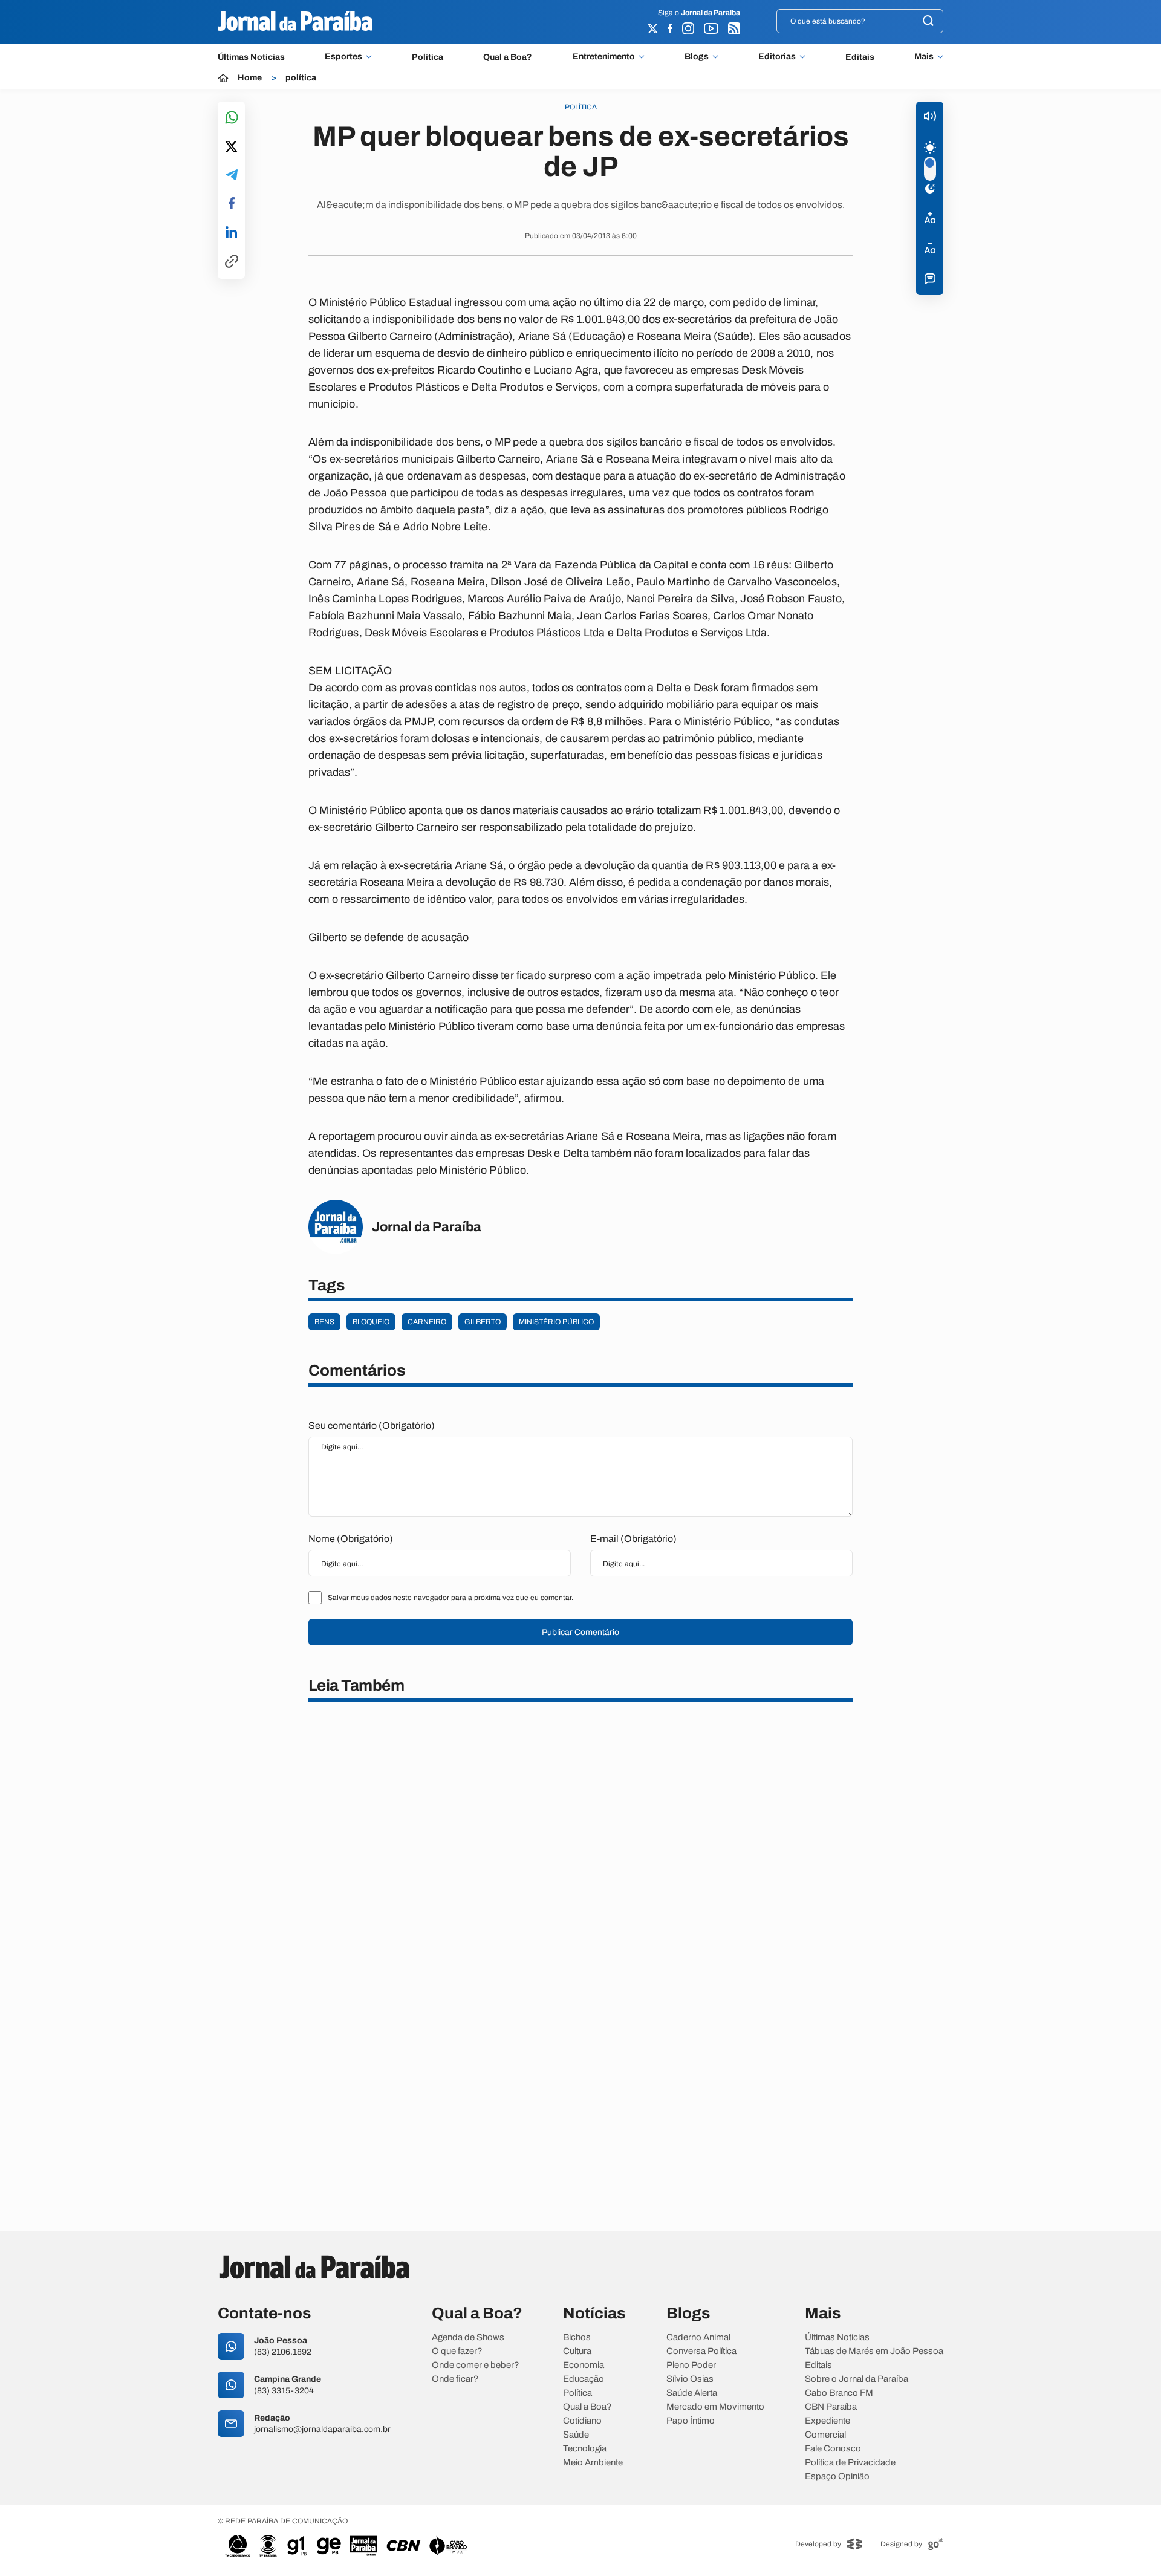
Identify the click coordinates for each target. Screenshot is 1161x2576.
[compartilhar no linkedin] (231, 233)
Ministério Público (556, 1322)
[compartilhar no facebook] (232, 204)
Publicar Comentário (580, 1632)
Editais (860, 57)
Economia (584, 2365)
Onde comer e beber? (476, 2365)
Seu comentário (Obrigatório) (372, 1426)
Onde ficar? (455, 2379)
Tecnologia (585, 2449)
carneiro (427, 1322)
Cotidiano (582, 2421)
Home (250, 78)
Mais (924, 57)
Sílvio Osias (690, 2379)
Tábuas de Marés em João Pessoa (874, 2351)
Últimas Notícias (251, 57)
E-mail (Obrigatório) (633, 1539)
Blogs (697, 57)
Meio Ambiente (593, 2463)
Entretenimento (604, 57)
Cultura (577, 2351)
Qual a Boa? (508, 57)
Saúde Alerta (692, 2393)
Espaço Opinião (837, 2477)
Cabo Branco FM (839, 2393)
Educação (584, 2379)
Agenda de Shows (468, 2337)
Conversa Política (701, 2351)
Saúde (576, 2435)
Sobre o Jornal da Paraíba (857, 2379)
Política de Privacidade (850, 2463)
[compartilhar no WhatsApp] (232, 118)
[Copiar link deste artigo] (232, 262)
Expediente (828, 2421)
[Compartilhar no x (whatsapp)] (231, 148)
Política (428, 57)
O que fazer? (457, 2351)
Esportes (343, 57)
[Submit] (928, 21)
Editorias (777, 57)
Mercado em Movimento (715, 2407)
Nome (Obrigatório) (351, 1539)
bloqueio (371, 1322)
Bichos (577, 2337)
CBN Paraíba (831, 2407)
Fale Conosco (833, 2449)
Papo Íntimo (691, 2421)
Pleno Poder (691, 2365)
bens (324, 1322)
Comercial (825, 2435)
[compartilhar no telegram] (232, 176)
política (301, 78)
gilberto (483, 1322)
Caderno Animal (698, 2337)
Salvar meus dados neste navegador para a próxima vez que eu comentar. (450, 1598)
